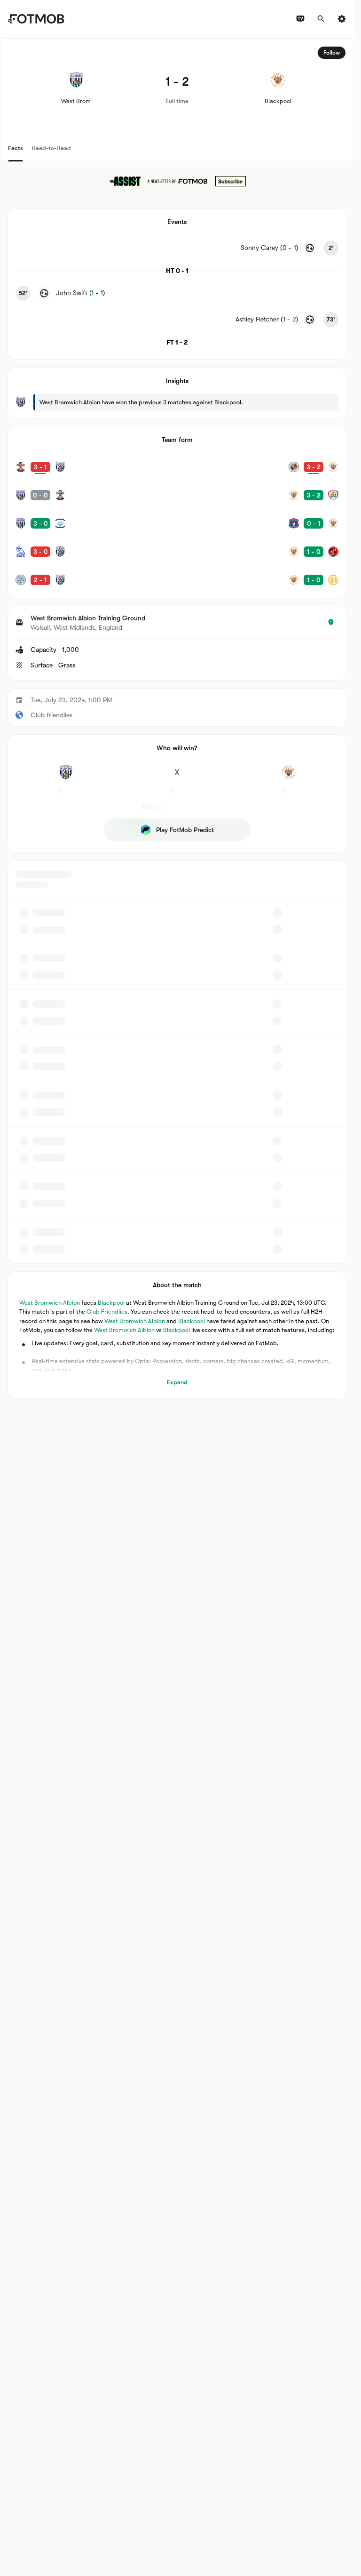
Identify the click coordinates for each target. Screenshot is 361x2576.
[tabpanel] (177, 718)
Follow (332, 53)
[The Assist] (177, 181)
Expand (177, 1382)
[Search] (321, 19)
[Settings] (342, 19)
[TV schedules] (300, 19)
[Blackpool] (288, 778)
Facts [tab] (16, 148)
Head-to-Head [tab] (51, 148)
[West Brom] (66, 778)
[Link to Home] (36, 19)
